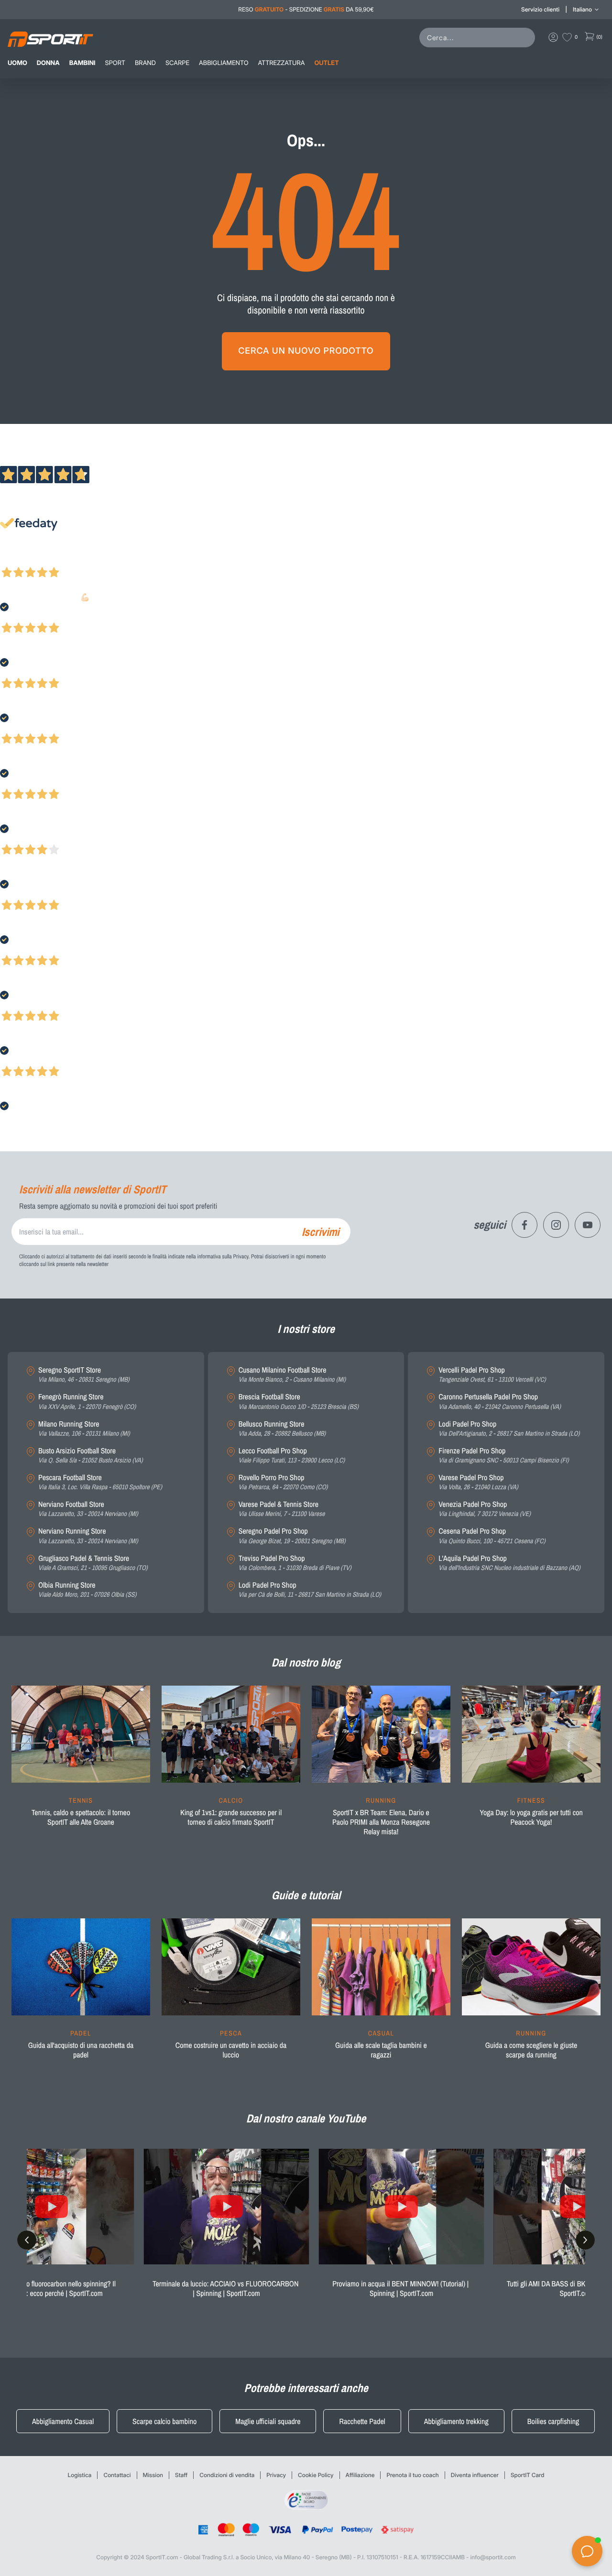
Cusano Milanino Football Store (292, 1375)
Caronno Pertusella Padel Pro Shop (500, 1402)
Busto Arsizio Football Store (91, 1456)
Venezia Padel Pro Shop (485, 1509)
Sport (115, 63)
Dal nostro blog (306, 1663)
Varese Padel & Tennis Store (282, 1509)
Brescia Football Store (299, 1402)
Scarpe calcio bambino (164, 2421)
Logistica (80, 2475)
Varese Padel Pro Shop (478, 1482)
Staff (181, 2475)
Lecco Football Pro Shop (292, 1456)
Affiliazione (360, 2475)
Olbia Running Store (87, 1590)
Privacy (276, 2475)
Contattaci (117, 2475)
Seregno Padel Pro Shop (292, 1536)
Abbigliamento (224, 63)
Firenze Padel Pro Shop (503, 1456)
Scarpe (177, 63)
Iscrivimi (320, 1232)
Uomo (17, 63)
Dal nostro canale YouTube (306, 2119)
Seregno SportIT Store (84, 1375)
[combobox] (479, 38)
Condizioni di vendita (227, 2475)
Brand (145, 63)
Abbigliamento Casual (63, 2421)
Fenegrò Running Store (87, 1402)
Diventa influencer (475, 2475)
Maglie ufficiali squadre (268, 2421)
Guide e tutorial (306, 1895)
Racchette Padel (362, 2421)
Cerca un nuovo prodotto (306, 351)
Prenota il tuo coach (412, 2475)
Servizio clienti (540, 9)
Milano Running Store (84, 1429)
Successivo (50, 560)
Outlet (326, 63)
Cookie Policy (316, 2475)
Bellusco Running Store (282, 1429)
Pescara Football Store (100, 1482)
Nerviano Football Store (88, 1509)
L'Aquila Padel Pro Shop (509, 1563)
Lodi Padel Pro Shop (310, 1590)
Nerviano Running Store (88, 1536)
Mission (153, 2475)
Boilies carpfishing (553, 2421)
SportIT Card (528, 2475)
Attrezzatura (282, 63)
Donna (48, 63)
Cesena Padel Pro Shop (492, 1536)
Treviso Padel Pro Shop (295, 1563)
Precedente (16, 560)
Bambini (82, 63)
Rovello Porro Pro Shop (283, 1482)
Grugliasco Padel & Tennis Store (93, 1563)
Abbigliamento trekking (456, 2421)
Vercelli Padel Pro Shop (492, 1375)
